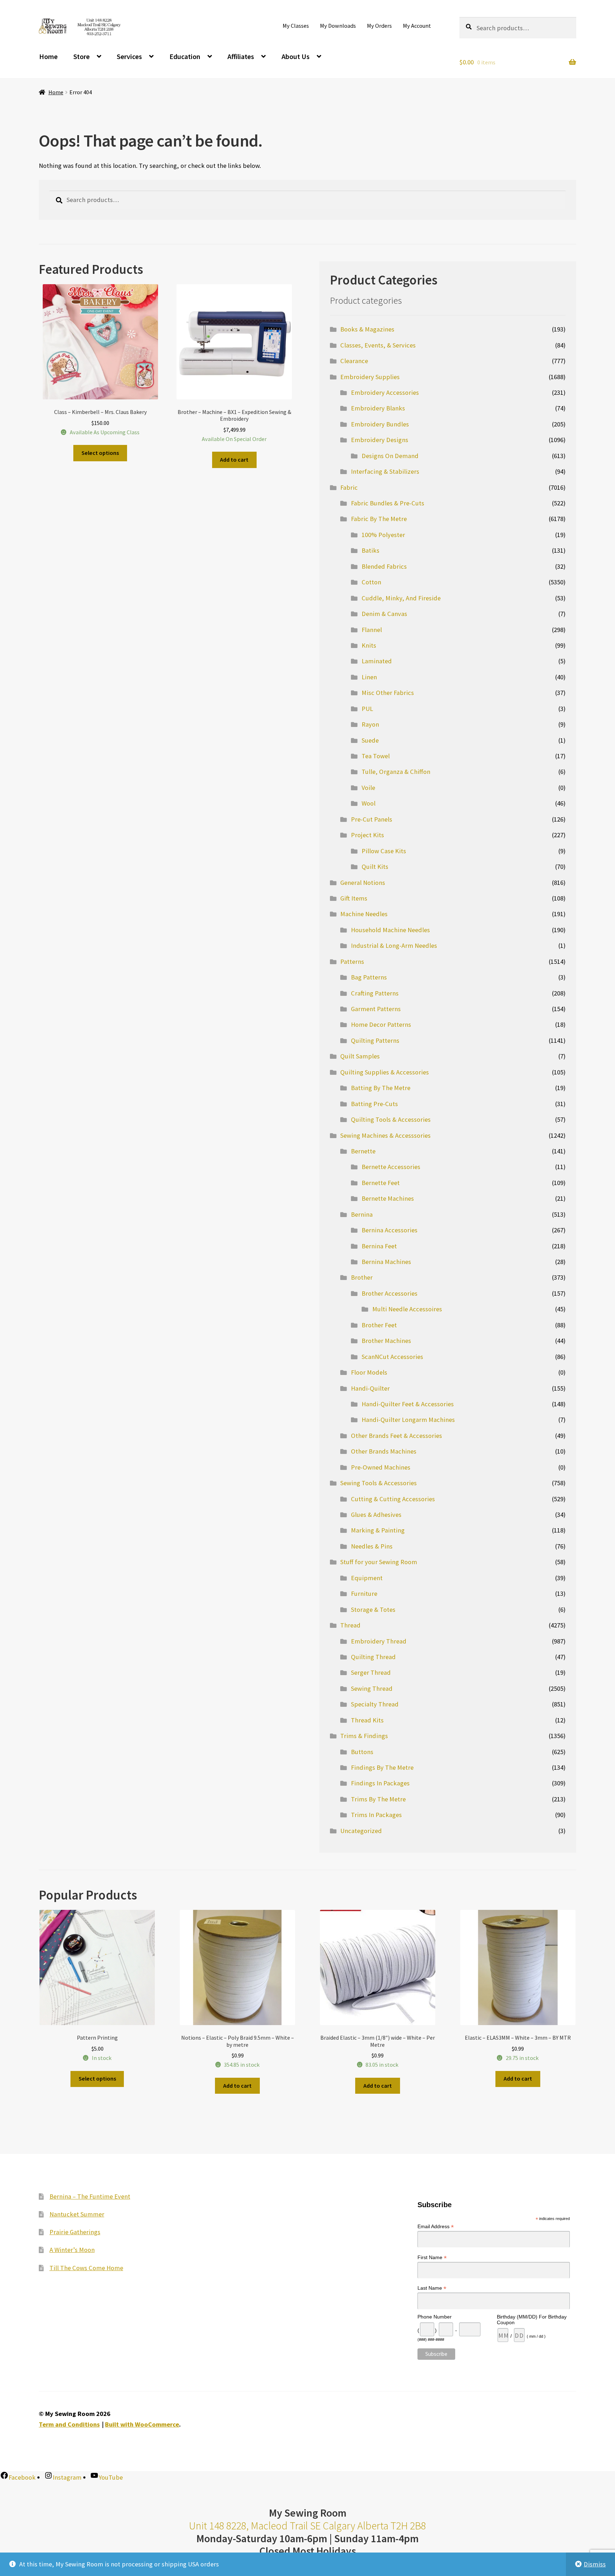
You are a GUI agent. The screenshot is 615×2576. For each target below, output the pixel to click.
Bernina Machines (386, 1262)
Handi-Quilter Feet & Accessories (408, 1404)
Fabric (349, 487)
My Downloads (338, 26)
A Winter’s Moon (72, 2250)
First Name (432, 2258)
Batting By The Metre (381, 1088)
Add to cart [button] (234, 460)
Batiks (370, 550)
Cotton (371, 582)
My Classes (296, 26)
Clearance (354, 361)
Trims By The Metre (378, 1799)
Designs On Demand (390, 456)
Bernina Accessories (390, 1230)
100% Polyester (383, 535)
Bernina (362, 1214)
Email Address (436, 2227)
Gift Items (354, 898)
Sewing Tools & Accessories (379, 1483)
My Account (417, 26)
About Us (296, 56)
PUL (367, 709)
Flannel (372, 630)
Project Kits (367, 835)
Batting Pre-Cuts (374, 1104)
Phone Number (435, 2317)
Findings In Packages (380, 1783)
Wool (369, 803)
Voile (368, 788)
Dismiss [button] (595, 2564)
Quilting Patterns (375, 1040)
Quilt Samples (360, 1056)
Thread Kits (367, 1720)
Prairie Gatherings (75, 2232)
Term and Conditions (69, 2424)
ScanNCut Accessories (392, 1357)
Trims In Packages (376, 1815)
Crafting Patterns (375, 993)
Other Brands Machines (384, 1451)
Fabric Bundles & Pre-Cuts (388, 503)
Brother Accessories (390, 1293)
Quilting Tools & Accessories (391, 1119)
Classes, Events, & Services (378, 345)
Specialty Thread (375, 1704)
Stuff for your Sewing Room (379, 1562)
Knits (369, 645)
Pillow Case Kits (384, 851)
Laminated (377, 661)
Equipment (367, 1578)
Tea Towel (376, 756)
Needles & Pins (372, 1546)
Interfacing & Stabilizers (385, 471)
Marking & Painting (378, 1530)
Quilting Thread (373, 1657)
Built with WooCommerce (142, 2424)
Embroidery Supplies (370, 377)
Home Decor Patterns (381, 1024)
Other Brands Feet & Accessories (396, 1436)
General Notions (363, 883)
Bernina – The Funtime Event (90, 2196)
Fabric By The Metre (379, 519)
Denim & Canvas (384, 614)
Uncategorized (361, 1831)
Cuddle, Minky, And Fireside (401, 598)
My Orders (379, 26)
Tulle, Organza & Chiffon (396, 772)
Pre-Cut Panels (372, 819)
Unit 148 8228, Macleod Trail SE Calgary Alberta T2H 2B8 (307, 2526)
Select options (100, 453)
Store (82, 56)
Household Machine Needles (390, 930)
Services (129, 56)
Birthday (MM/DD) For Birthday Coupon (532, 2320)
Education (185, 56)
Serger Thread (371, 1672)
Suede (370, 740)
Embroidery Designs (380, 440)
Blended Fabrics (384, 566)
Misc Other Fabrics (388, 693)
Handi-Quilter (370, 1388)
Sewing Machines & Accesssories (385, 1135)
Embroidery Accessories (385, 392)
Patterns (352, 962)
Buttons (362, 1752)
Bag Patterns (369, 977)
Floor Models (369, 1372)
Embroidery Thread (379, 1641)
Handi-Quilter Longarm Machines (408, 1420)
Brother (362, 1277)
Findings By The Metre (382, 1767)
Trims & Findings (364, 1736)
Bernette (363, 1151)
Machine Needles (364, 914)
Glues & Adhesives (376, 1515)
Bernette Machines (388, 1198)
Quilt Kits (375, 867)
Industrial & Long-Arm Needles (394, 946)
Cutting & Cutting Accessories (393, 1499)
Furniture (364, 1594)
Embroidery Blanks (378, 408)
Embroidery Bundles (380, 424)
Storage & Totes (373, 1610)
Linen (369, 677)
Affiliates (241, 56)
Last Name (432, 2288)
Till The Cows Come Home (86, 2268)
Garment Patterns (376, 1009)
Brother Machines (386, 1341)
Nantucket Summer (77, 2214)
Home (48, 56)
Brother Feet (379, 1325)
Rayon (370, 724)
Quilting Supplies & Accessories (385, 1072)
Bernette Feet (381, 1183)
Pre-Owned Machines (381, 1467)
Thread (350, 1625)
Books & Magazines (367, 329)
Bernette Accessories (391, 1167)
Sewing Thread (372, 1688)
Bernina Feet (379, 1246)
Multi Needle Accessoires (407, 1309)
